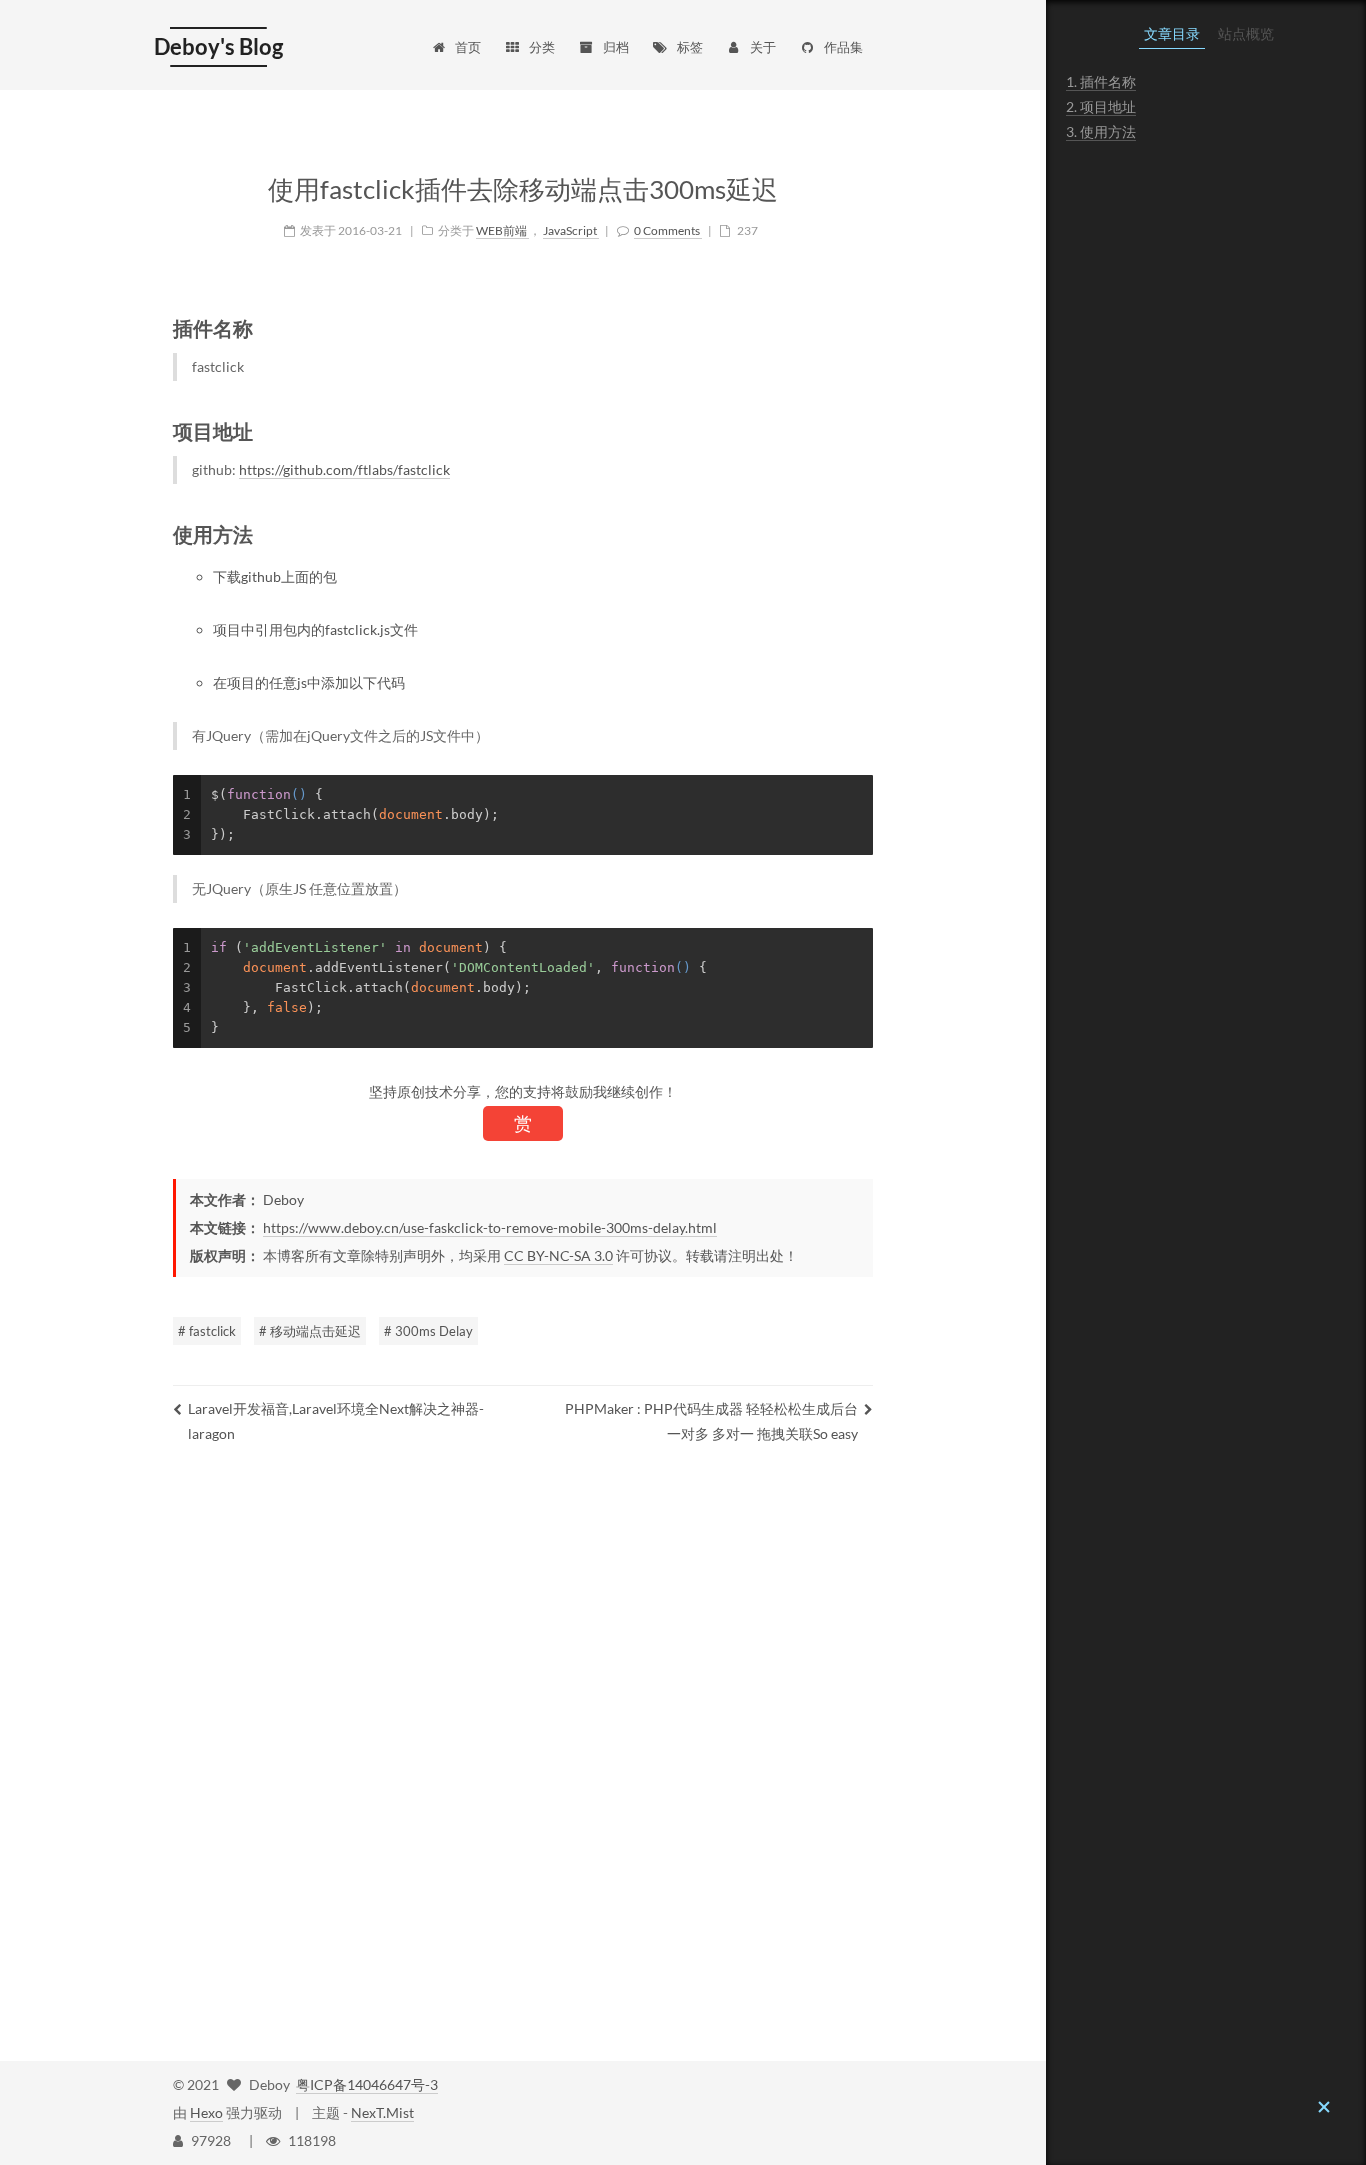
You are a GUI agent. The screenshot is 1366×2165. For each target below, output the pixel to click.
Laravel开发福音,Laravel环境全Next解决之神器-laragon (336, 1421)
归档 (616, 47)
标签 (690, 47)
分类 (542, 47)
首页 (468, 47)
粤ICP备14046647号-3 (367, 2084)
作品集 (843, 47)
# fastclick (207, 1331)
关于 (763, 47)
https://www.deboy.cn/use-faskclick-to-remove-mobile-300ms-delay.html (490, 1227)
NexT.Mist (382, 2112)
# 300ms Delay (428, 1331)
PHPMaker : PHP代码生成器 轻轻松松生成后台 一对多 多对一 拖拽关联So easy (711, 1421)
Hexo (206, 2112)
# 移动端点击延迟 (310, 1331)
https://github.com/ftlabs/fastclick (344, 469)
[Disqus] (523, 1756)
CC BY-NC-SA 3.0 (558, 1255)
